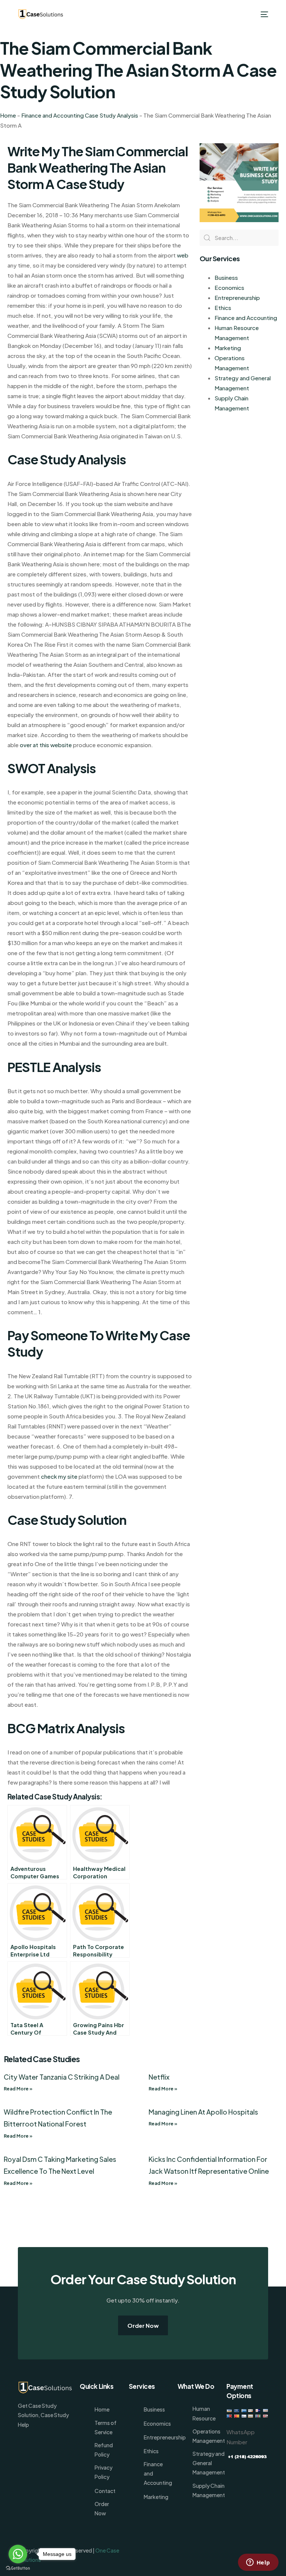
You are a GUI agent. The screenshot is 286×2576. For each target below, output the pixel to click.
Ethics (223, 308)
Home (8, 115)
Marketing (228, 348)
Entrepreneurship (237, 297)
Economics (229, 287)
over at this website (46, 745)
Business (226, 277)
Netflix (159, 2077)
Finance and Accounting (246, 318)
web (183, 255)
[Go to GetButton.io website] (18, 2568)
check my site (59, 1476)
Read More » (18, 2089)
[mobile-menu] (263, 14)
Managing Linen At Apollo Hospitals (203, 2112)
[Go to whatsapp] (18, 2554)
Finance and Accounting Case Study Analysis (80, 115)
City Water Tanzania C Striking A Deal (62, 2077)
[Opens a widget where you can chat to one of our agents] (258, 2563)
